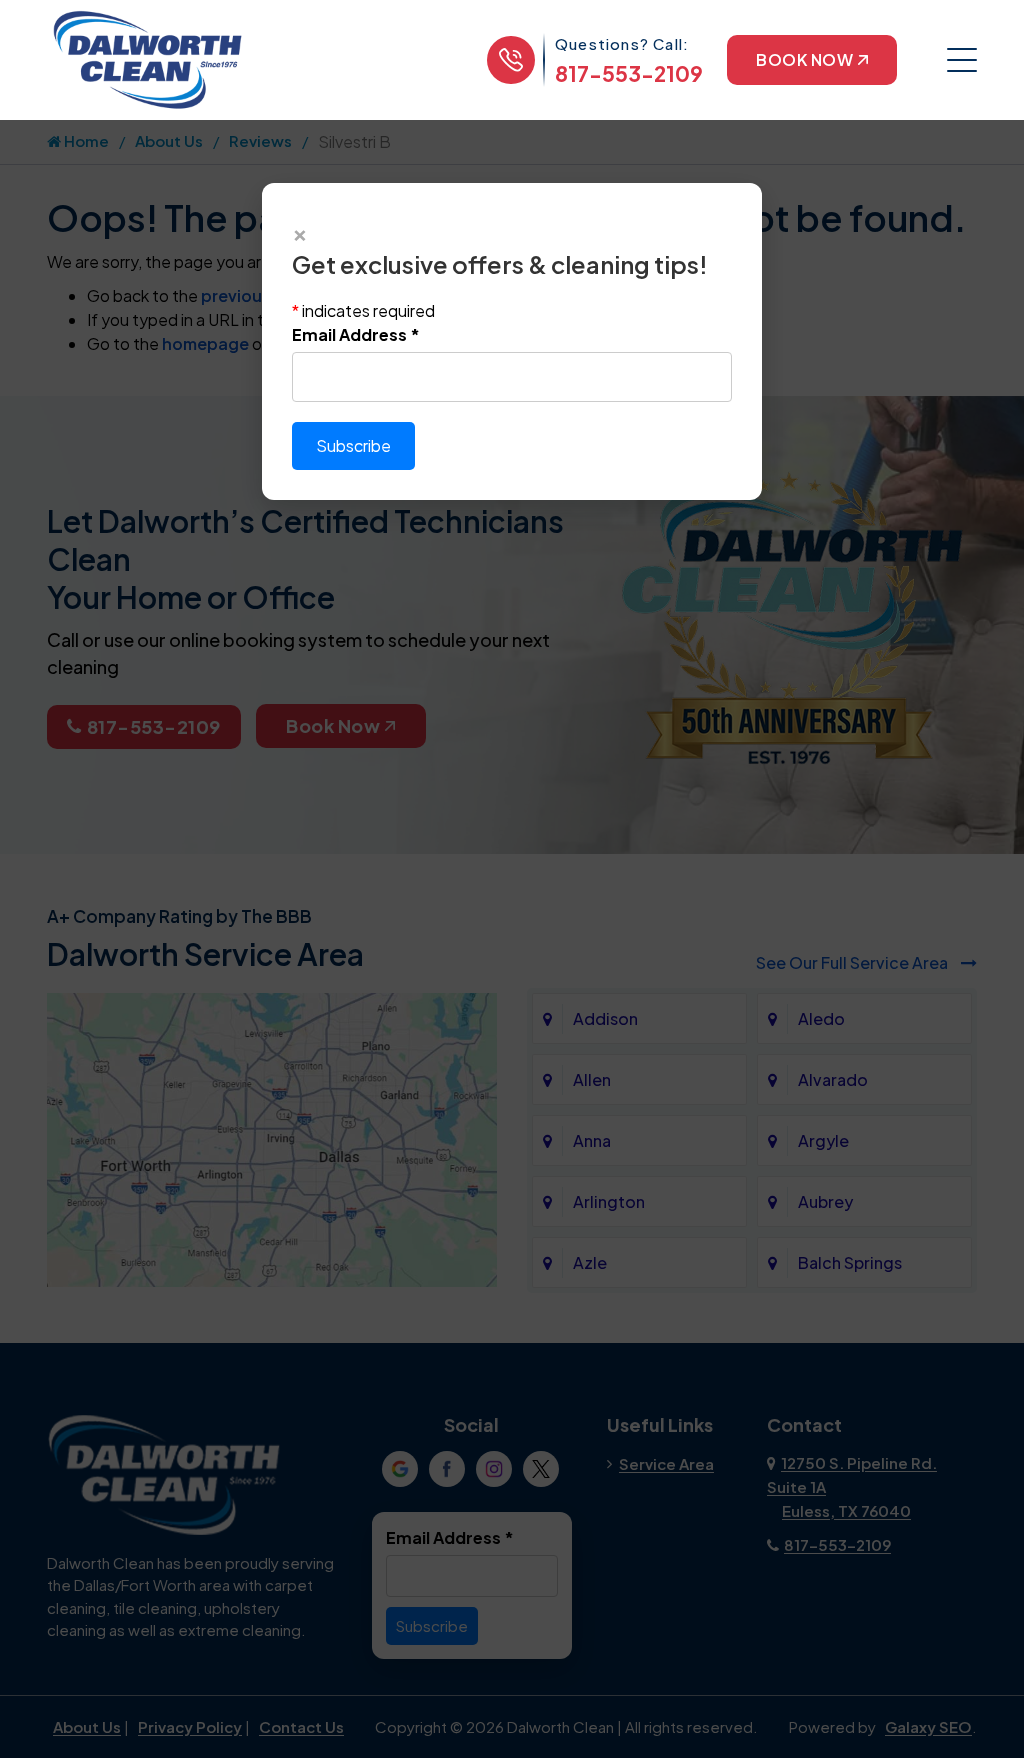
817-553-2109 (629, 73)
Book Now (804, 59)
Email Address (356, 334)
